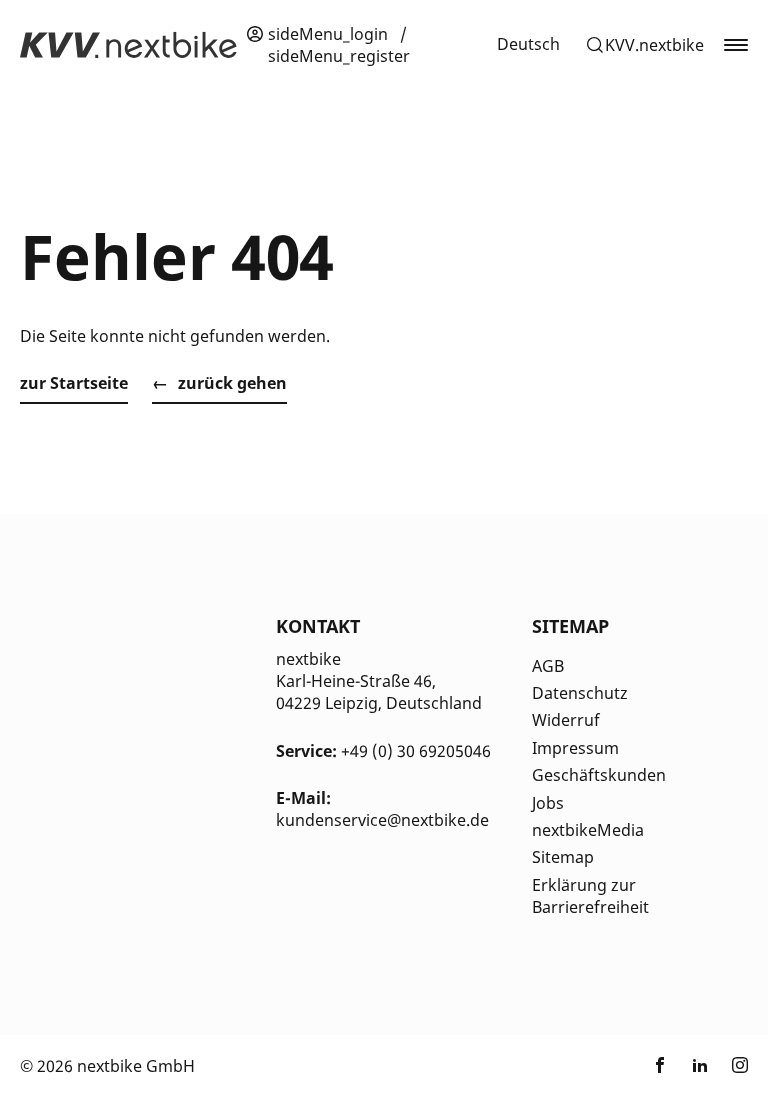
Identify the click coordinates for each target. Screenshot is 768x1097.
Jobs (548, 803)
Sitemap (563, 857)
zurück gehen (232, 383)
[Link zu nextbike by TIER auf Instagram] (740, 1066)
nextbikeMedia (588, 830)
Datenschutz (580, 693)
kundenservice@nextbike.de (382, 820)
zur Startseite (74, 383)
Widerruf (566, 720)
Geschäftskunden (599, 775)
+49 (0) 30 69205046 (416, 751)
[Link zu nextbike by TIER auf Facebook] (660, 1066)
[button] (644, 45)
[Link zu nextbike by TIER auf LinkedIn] (700, 1066)
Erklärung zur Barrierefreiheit (590, 896)
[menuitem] (528, 44)
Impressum (575, 748)
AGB (548, 666)
